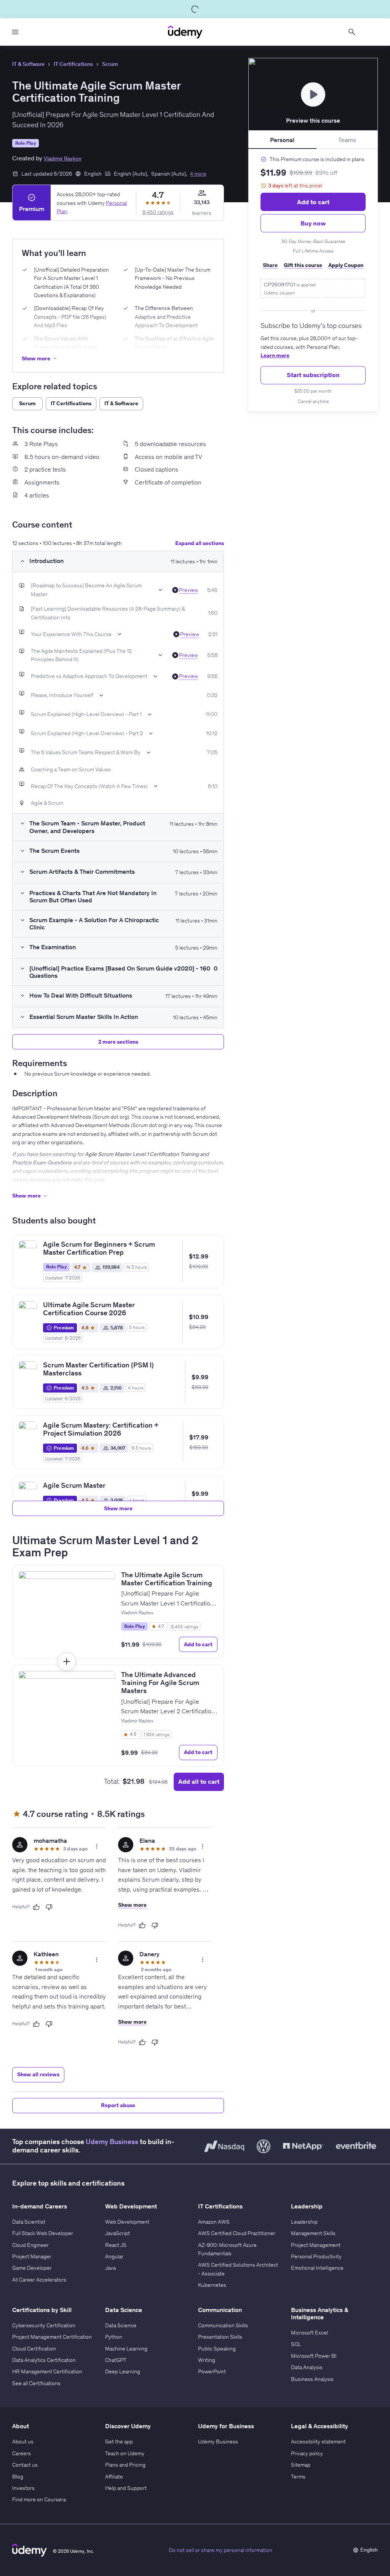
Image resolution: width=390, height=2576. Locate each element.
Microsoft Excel (309, 2333)
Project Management (316, 2245)
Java (110, 2268)
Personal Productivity (316, 2256)
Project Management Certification (52, 2337)
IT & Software (28, 64)
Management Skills (313, 2233)
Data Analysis (307, 2367)
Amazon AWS (214, 2222)
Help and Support (126, 2488)
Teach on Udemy (125, 2453)
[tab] (282, 140)
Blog (18, 2477)
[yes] (36, 1907)
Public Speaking (217, 2349)
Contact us (25, 2465)
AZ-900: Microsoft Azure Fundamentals (227, 2249)
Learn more (275, 355)
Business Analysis (312, 2379)
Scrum (110, 64)
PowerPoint (212, 2371)
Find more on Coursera (39, 2499)
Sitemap (301, 2465)
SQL (296, 2344)
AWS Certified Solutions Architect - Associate (238, 2269)
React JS (116, 2245)
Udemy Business (112, 2142)
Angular (114, 2256)
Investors (23, 2488)
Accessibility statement (318, 2442)
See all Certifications (36, 2383)
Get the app (119, 2442)
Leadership (304, 2222)
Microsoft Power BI (314, 2356)
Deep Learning (123, 2371)
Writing (207, 2360)
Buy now (313, 223)
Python (114, 2337)
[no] (49, 1907)
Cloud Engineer (30, 2245)
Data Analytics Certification (44, 2360)
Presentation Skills (220, 2337)
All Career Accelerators (39, 2280)
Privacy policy (307, 2453)
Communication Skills (223, 2325)
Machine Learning (126, 2349)
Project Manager (32, 2256)
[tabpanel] (313, 280)
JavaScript (117, 2233)
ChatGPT (116, 2360)
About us (23, 2442)
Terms (298, 2477)
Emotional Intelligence (317, 2268)
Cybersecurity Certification (44, 2325)
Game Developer (32, 2268)
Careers (22, 2453)
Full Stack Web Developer (43, 2233)
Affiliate (114, 2477)
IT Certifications (73, 64)
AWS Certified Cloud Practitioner (237, 2233)
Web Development (127, 2222)
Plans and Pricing (125, 2465)
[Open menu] (15, 32)
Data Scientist (29, 2222)
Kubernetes (212, 2285)
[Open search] (352, 32)
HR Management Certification (47, 2371)
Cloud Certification (34, 2349)
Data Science (121, 2325)
